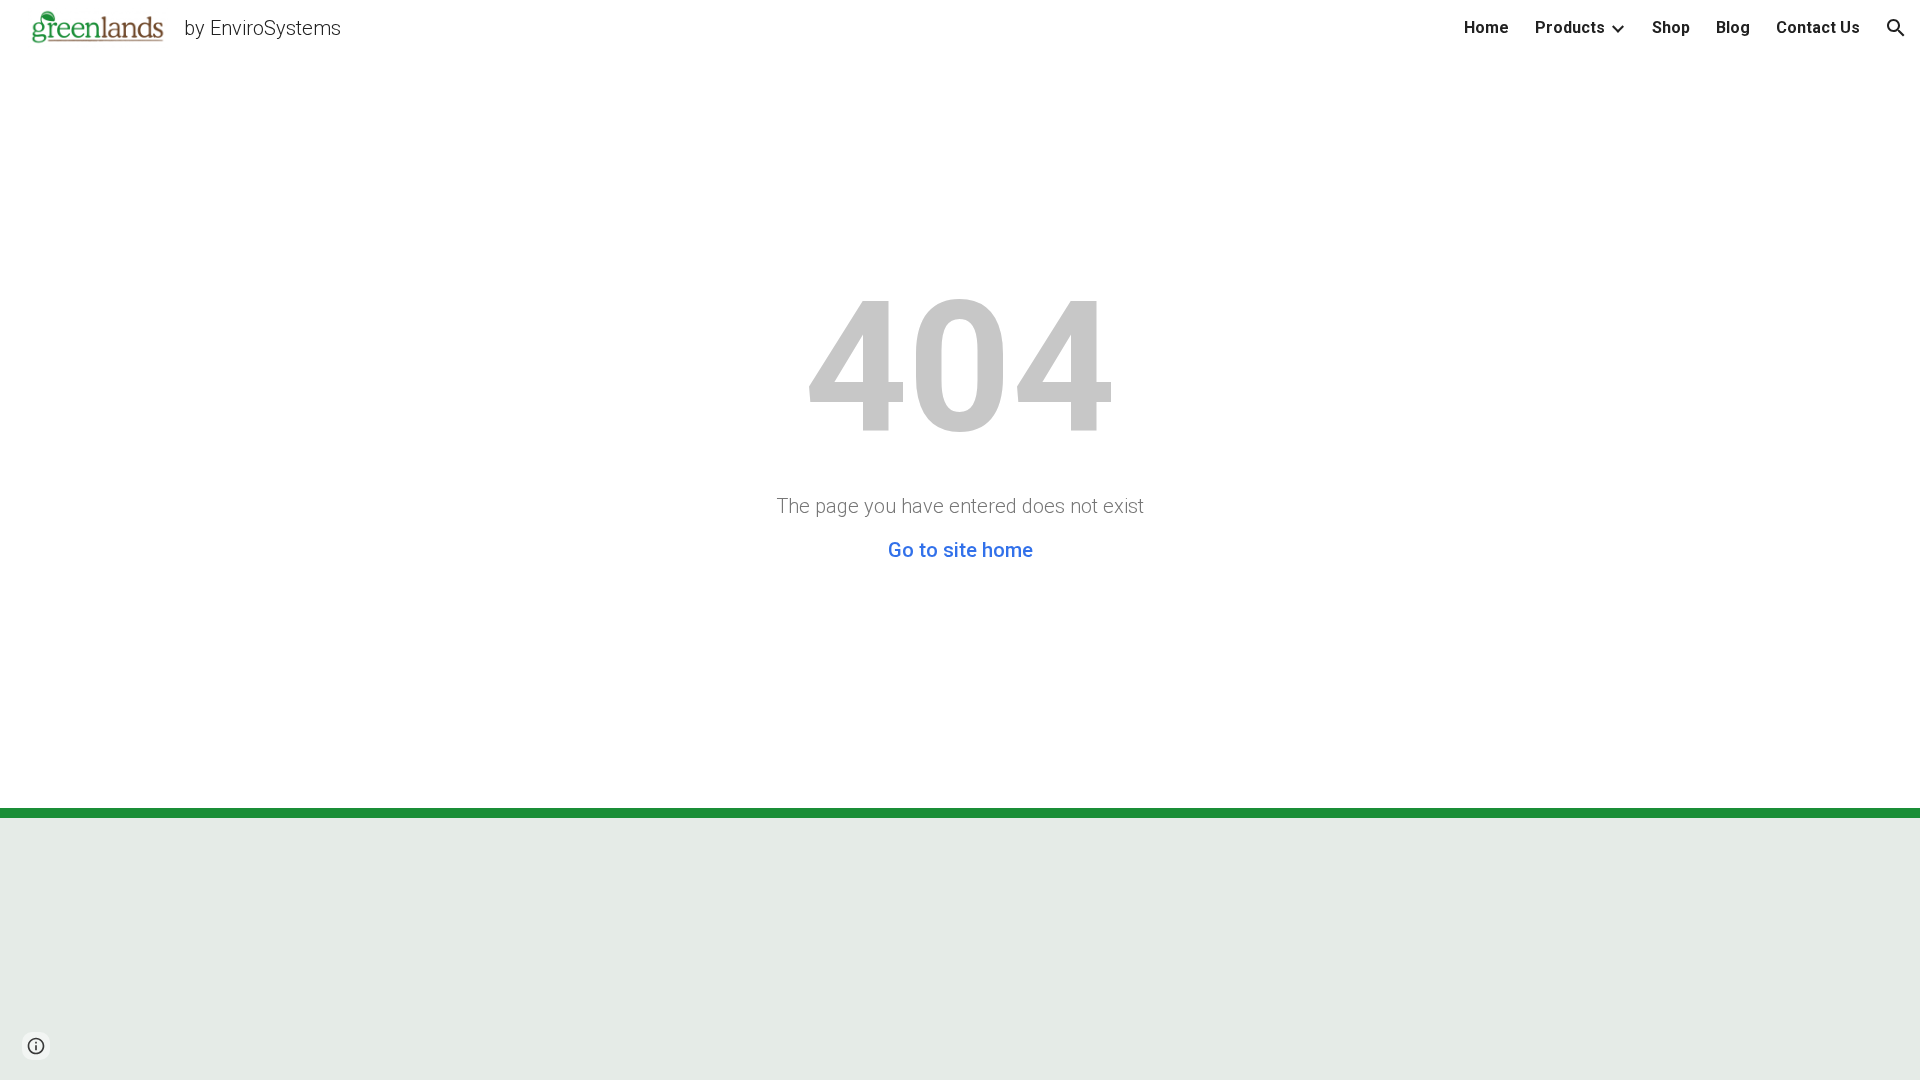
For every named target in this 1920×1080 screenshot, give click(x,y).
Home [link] (1486, 27)
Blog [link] (1733, 27)
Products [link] (1570, 27)
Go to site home (960, 550)
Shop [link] (1671, 27)
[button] (1896, 28)
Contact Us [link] (1818, 27)
